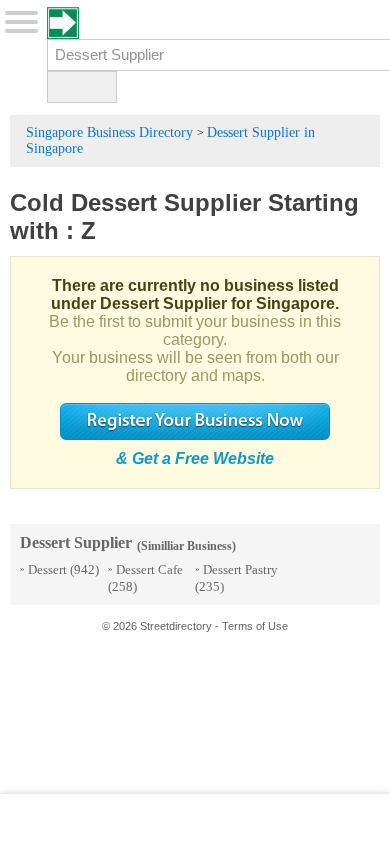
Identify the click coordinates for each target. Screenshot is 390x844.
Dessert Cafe (149, 569)
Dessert (47, 569)
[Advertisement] (195, 819)
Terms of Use (255, 626)
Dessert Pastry (240, 569)
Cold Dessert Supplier (135, 202)
